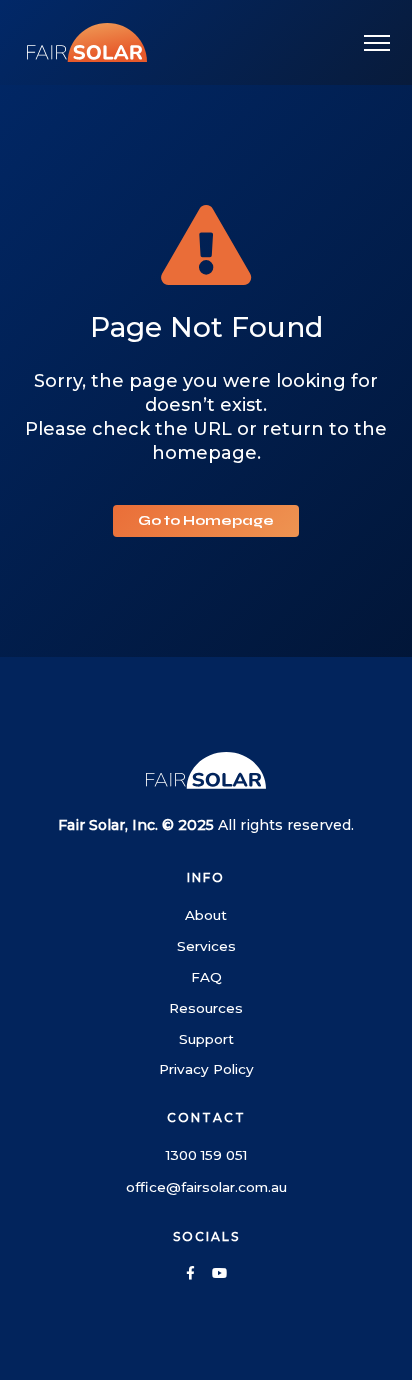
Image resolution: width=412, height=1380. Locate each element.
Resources (206, 1008)
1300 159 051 (206, 1155)
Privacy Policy (206, 1069)
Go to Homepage (206, 520)
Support (206, 1039)
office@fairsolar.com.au (206, 1187)
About (206, 915)
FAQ (206, 977)
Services (206, 946)
